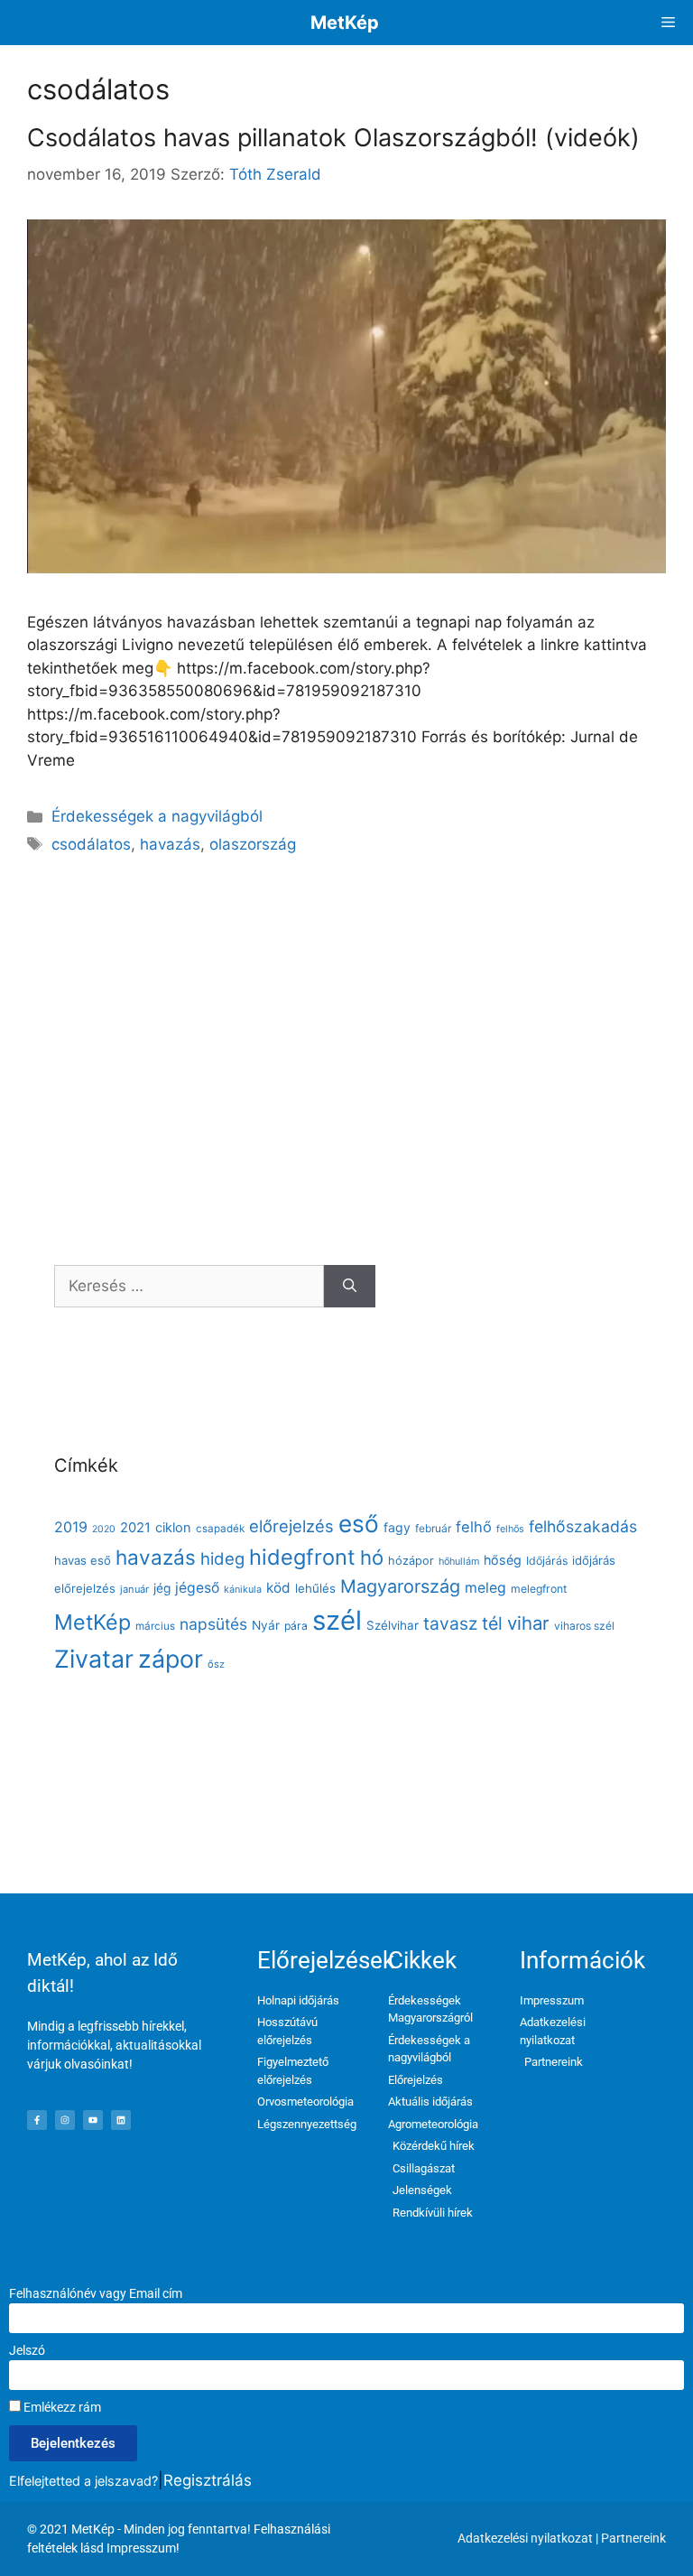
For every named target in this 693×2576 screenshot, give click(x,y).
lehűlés (315, 1588)
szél (337, 1620)
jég (162, 1588)
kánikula (243, 1590)
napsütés (213, 1624)
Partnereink (633, 2538)
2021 (135, 1528)
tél (492, 1623)
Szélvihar (393, 1625)
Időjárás (547, 1561)
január (134, 1589)
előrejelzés (291, 1526)
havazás (170, 844)
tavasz (450, 1623)
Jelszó (27, 2350)
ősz (216, 1664)
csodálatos (91, 844)
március (155, 1626)
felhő (474, 1527)
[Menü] (668, 23)
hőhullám (459, 1562)
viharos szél (584, 1626)
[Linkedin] (121, 2120)
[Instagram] (65, 2120)
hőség (503, 1560)
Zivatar (94, 1659)
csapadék (220, 1529)
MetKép (345, 23)
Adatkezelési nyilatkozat (525, 2538)
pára (296, 1626)
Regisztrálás (208, 2480)
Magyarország (400, 1586)
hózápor (411, 1561)
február (433, 1528)
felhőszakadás (583, 1526)
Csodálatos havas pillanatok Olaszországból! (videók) (333, 138)
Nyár (266, 1625)
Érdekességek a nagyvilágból (157, 816)
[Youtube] (93, 2120)
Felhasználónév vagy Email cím (96, 2293)
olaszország (253, 844)
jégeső (197, 1588)
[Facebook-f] (37, 2120)
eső (359, 1524)
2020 (104, 1529)
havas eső (83, 1560)
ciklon (173, 1528)
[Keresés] (350, 1287)
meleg (485, 1588)
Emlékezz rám (61, 2407)
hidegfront (302, 1557)
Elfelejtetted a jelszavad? (83, 2481)
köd (278, 1588)
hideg (222, 1558)
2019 (71, 1527)
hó (372, 1558)
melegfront (539, 1589)
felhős (510, 1529)
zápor (171, 1659)
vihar (528, 1623)
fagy (397, 1527)
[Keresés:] (189, 1287)
